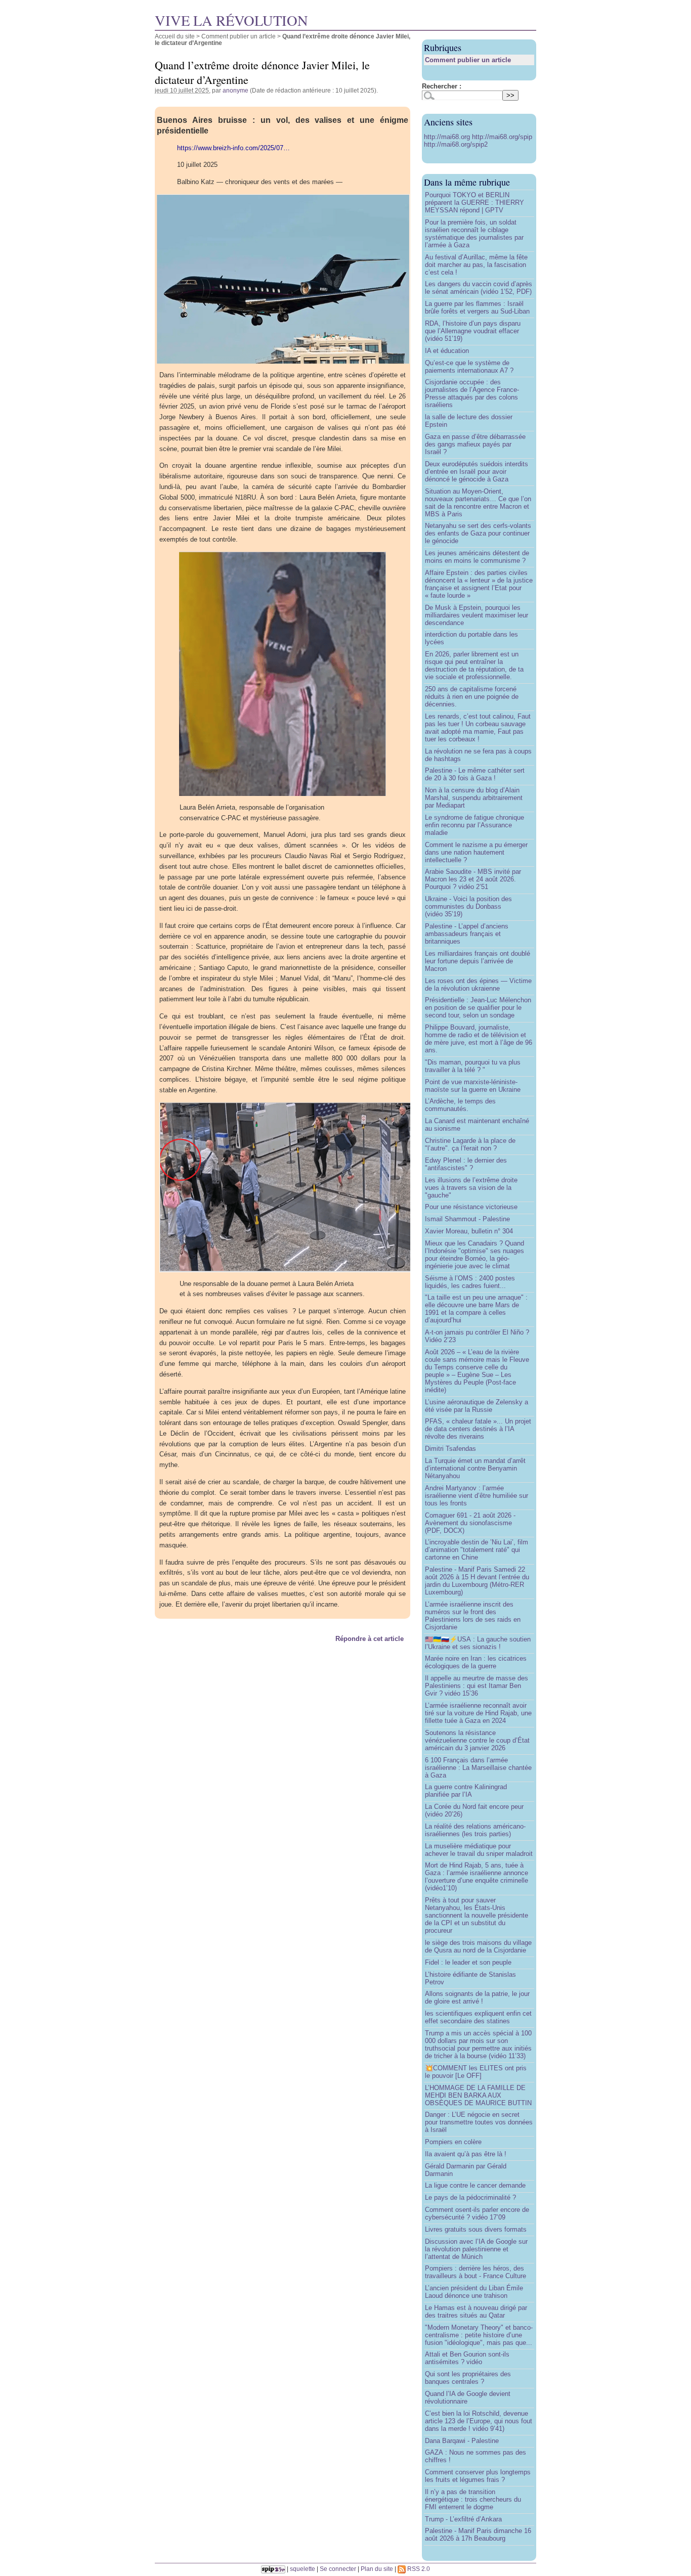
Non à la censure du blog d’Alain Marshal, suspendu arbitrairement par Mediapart (474, 798)
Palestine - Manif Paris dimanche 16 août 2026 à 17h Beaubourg (478, 2535)
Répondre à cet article (370, 1639)
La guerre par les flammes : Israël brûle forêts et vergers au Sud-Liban (477, 307)
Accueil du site (175, 36)
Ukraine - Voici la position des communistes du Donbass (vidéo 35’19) (468, 906)
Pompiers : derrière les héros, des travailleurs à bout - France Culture (476, 2272)
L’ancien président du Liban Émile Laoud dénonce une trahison (474, 2292)
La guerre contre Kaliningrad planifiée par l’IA (466, 1791)
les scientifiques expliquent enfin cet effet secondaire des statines (478, 2017)
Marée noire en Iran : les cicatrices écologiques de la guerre (476, 1662)
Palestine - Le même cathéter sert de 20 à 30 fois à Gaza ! (475, 774)
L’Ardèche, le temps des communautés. (460, 1105)
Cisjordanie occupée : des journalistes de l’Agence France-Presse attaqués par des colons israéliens (472, 393)
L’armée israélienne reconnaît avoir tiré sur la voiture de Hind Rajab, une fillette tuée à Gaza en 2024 (478, 1713)
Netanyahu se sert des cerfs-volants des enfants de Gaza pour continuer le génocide (478, 533)
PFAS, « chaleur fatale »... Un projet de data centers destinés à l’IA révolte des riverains (478, 1429)
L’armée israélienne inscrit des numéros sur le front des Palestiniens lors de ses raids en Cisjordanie (473, 1616)
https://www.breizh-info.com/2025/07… (233, 148)
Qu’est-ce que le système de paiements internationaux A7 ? (469, 367)
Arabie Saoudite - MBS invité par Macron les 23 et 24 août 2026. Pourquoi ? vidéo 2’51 (473, 879)
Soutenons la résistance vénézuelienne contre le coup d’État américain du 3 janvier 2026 (477, 1740)
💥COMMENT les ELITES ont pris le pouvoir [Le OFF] (476, 2072)
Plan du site (377, 2569)
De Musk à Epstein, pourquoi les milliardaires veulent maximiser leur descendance (477, 615)
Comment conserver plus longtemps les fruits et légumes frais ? (478, 2476)
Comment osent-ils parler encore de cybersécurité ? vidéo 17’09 (477, 2213)
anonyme (235, 90)
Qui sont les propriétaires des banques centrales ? (468, 2378)
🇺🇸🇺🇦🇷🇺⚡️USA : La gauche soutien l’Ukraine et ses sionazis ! (478, 1643)
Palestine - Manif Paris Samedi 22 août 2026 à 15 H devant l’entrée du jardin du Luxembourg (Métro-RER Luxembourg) (477, 1581)
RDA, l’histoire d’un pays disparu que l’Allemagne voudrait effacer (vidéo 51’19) (473, 331)
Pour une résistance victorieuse (471, 1207)
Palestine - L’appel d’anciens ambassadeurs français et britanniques (467, 934)
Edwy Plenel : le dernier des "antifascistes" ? (466, 1164)
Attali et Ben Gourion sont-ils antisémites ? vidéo (467, 2358)
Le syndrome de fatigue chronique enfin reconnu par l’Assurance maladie (474, 825)
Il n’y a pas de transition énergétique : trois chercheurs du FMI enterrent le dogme (473, 2499)
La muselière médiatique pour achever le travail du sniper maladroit (479, 1850)
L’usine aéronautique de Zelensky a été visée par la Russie (477, 1406)
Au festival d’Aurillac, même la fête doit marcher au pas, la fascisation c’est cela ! (476, 265)
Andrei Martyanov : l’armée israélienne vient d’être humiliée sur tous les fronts (477, 1496)
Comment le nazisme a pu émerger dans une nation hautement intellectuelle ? (476, 852)
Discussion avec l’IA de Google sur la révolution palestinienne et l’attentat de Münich (476, 2249)
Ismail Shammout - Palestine (467, 1219)
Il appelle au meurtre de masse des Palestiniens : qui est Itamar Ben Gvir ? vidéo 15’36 (477, 1686)
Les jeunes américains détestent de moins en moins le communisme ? (477, 557)
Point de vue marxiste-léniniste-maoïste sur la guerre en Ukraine (473, 1086)
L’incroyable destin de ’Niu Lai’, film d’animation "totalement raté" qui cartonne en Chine (477, 1550)
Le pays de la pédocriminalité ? (470, 2197)
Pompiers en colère (453, 2142)
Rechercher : (442, 86)
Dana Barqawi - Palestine (462, 2441)
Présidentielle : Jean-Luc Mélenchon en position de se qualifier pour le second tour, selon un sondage (478, 1008)
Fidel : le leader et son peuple (468, 1962)
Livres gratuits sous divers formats (476, 2229)
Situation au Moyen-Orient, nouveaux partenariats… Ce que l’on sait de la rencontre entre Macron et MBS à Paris (478, 503)
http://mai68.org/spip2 (456, 144)
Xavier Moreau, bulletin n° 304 (469, 1231)
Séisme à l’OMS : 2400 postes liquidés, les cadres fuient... (470, 1282)
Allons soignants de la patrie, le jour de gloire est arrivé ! (477, 1997)
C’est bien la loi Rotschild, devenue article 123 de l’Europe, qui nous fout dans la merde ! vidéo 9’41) (479, 2421)
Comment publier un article (239, 36)
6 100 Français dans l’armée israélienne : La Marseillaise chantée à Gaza (478, 1768)
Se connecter (338, 2569)
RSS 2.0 (418, 2569)
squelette (303, 2569)
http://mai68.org (448, 137)
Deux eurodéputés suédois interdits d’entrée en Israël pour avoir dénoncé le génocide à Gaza (477, 472)
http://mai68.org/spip (502, 137)
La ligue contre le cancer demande (475, 2185)
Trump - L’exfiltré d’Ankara (463, 2519)
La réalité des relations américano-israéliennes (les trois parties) (475, 1830)
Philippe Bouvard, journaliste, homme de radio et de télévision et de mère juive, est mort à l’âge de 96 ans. (479, 1039)
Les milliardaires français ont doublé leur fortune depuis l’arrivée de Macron (478, 961)
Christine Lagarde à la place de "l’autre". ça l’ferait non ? (470, 1144)
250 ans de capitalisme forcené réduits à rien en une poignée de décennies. (472, 697)
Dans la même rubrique (467, 182)
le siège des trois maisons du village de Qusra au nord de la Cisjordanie (478, 1946)
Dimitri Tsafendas (450, 1449)
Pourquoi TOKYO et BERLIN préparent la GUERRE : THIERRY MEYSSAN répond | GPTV (474, 203)
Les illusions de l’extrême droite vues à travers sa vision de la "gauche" (471, 1188)
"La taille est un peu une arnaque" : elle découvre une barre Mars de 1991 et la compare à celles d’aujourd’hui (476, 1309)
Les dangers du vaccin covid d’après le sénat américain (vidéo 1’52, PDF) (479, 288)
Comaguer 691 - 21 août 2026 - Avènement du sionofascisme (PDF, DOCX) (470, 1523)
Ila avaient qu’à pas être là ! (466, 2154)
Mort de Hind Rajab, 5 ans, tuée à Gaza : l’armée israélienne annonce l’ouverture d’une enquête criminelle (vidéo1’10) (477, 1877)
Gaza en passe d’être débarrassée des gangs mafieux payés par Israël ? (475, 444)
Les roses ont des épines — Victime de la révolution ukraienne (478, 985)
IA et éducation (447, 351)
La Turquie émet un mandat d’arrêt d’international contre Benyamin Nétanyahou (475, 1468)
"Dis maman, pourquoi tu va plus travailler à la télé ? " (473, 1066)
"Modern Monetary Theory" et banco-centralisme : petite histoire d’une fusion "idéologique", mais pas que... (479, 2335)
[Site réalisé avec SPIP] (273, 2569)
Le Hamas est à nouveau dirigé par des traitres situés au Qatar (476, 2312)
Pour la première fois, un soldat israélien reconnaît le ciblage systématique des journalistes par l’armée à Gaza (474, 234)
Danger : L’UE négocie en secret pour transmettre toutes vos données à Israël (479, 2122)
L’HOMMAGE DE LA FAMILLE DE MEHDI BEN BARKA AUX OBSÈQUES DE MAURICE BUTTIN (478, 2095)
